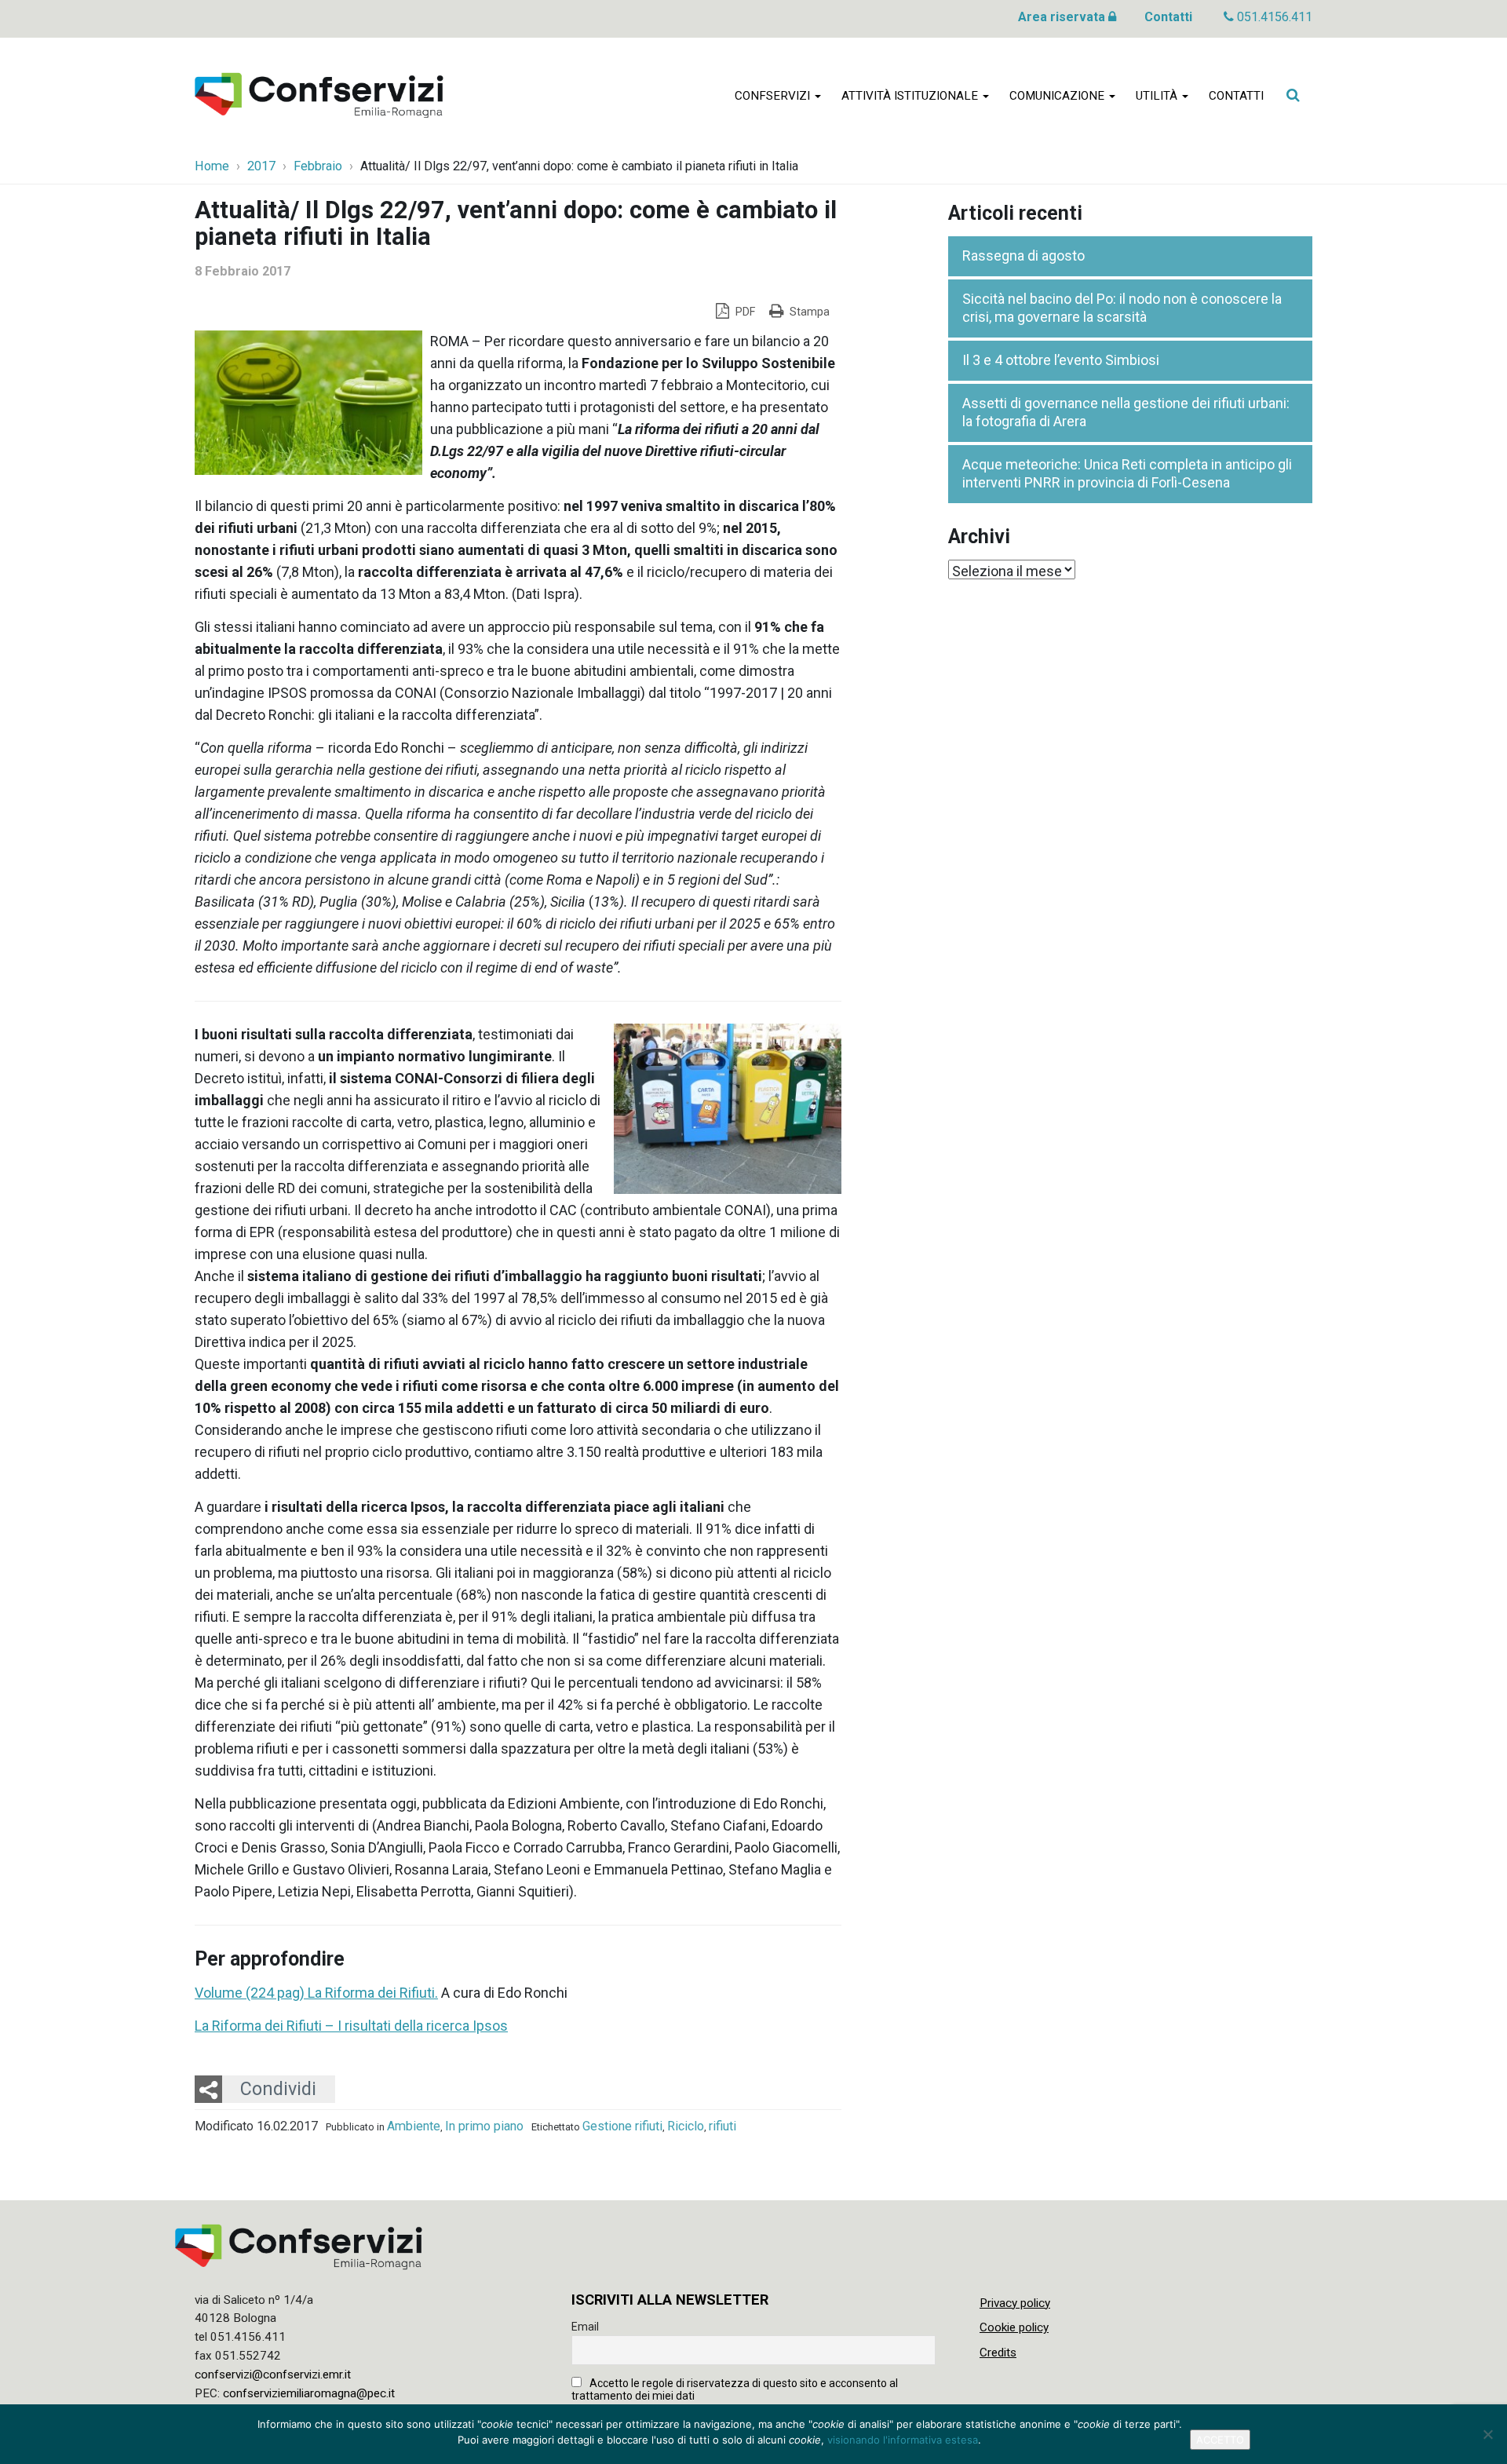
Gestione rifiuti (622, 2126)
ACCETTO (1220, 2440)
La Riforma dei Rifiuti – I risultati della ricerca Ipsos (351, 2026)
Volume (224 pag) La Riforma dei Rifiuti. (316, 1993)
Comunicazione (1058, 96)
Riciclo (686, 2126)
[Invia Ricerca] (1293, 95)
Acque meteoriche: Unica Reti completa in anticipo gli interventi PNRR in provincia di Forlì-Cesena (1127, 473)
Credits (998, 2353)
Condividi (278, 2089)
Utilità (1158, 96)
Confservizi (774, 96)
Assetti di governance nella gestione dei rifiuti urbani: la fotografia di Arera (1126, 412)
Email (585, 2327)
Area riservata (1063, 17)
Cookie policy (1014, 2327)
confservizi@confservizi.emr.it (273, 2375)
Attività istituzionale (911, 96)
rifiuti (722, 2126)
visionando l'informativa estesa (903, 2440)
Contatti (1168, 17)
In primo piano (484, 2126)
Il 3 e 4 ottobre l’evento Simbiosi (1061, 360)
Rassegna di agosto (1024, 256)
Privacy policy (1015, 2303)
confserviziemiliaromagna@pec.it (309, 2393)
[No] (1487, 2434)
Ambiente (414, 2126)
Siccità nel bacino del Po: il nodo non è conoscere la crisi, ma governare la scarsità (1122, 308)
